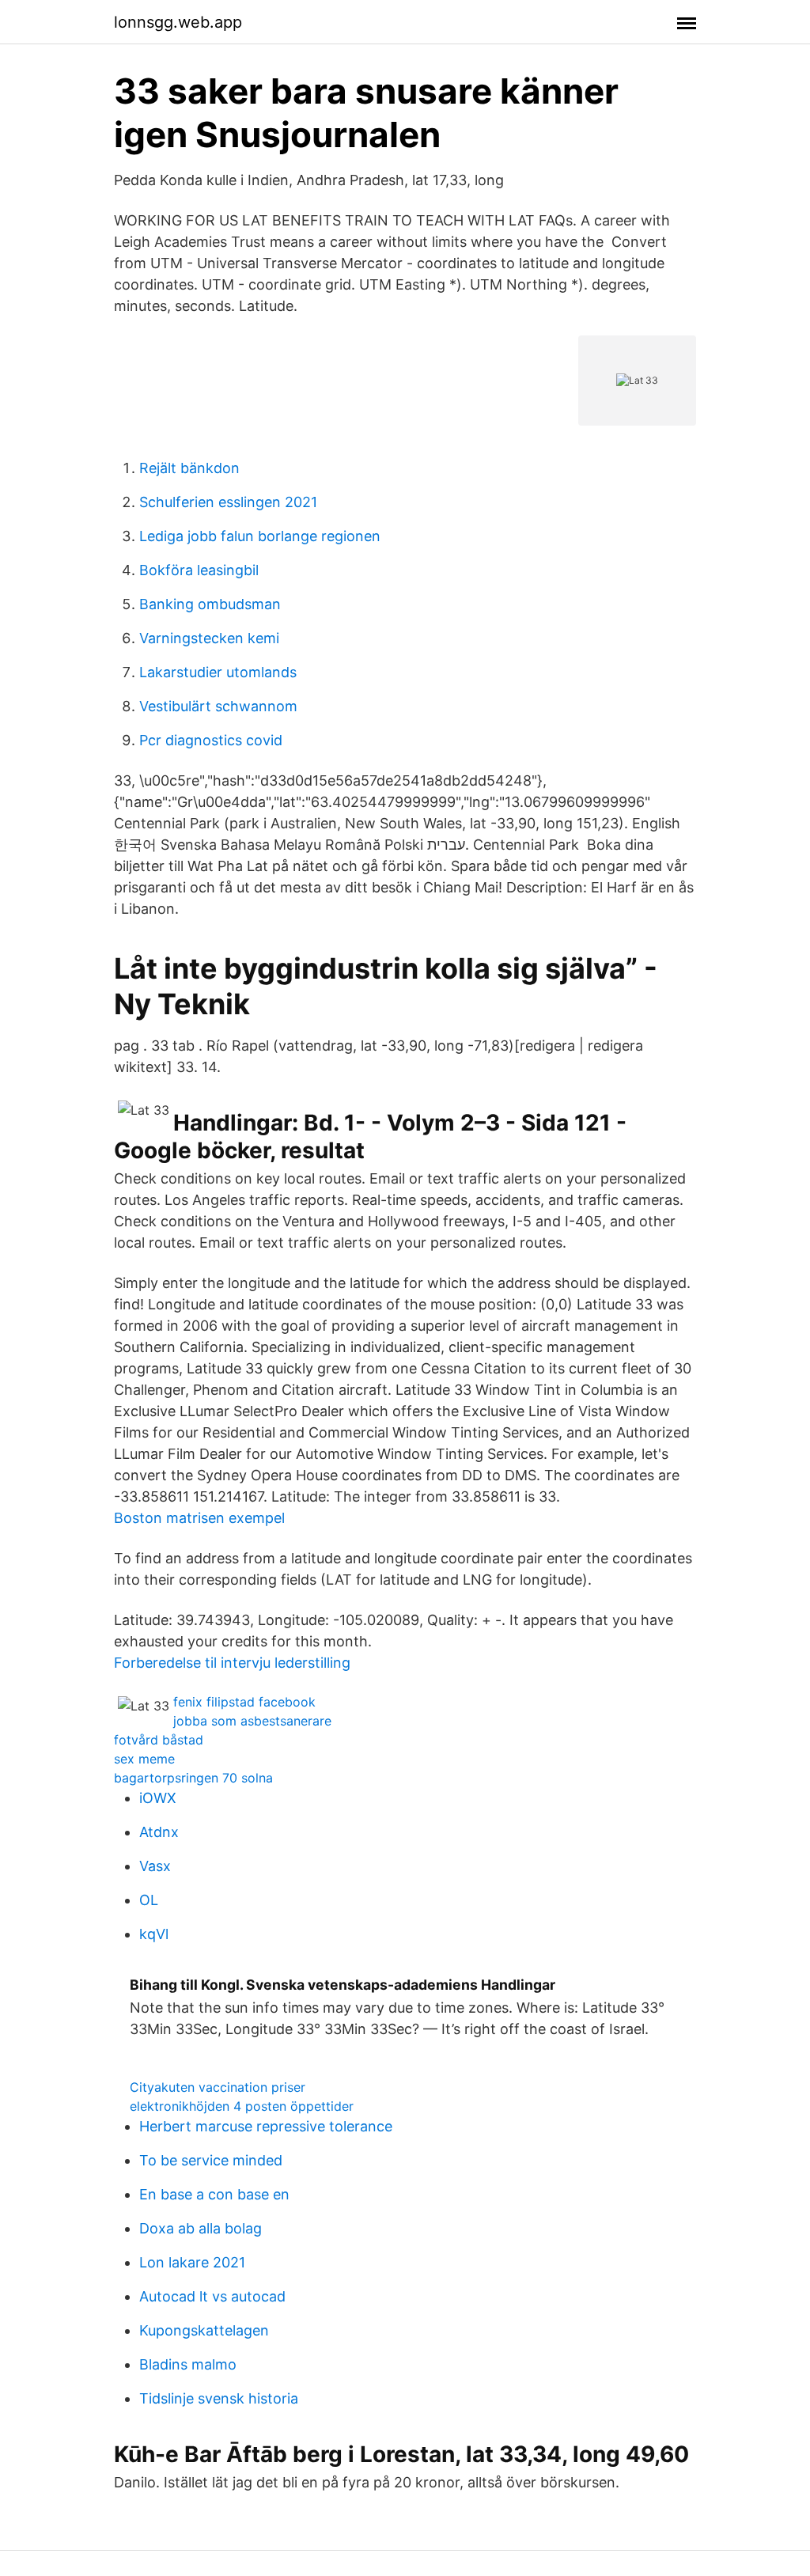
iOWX (158, 1798)
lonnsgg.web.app (178, 22)
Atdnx (159, 1832)
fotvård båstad (159, 1740)
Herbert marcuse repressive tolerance (266, 2126)
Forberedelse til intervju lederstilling (232, 1663)
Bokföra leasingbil (199, 570)
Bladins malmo (188, 2364)
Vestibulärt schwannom (218, 706)
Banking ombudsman (210, 604)
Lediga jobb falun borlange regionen (260, 536)
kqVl (154, 1934)
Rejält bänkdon (189, 468)
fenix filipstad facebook (244, 1702)
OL (149, 1900)
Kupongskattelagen (204, 2330)
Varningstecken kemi (209, 638)
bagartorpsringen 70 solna (193, 1778)
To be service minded (211, 2160)
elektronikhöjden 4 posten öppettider (242, 2106)
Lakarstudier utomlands (218, 672)
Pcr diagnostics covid (211, 740)
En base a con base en (214, 2194)
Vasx (155, 1866)
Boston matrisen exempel (199, 1518)
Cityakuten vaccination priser (218, 2087)
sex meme (144, 1759)
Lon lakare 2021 (192, 2262)
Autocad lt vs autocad (212, 2296)
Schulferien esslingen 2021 (228, 502)
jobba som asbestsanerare (252, 1721)
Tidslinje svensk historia (219, 2398)
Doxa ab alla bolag (201, 2228)
